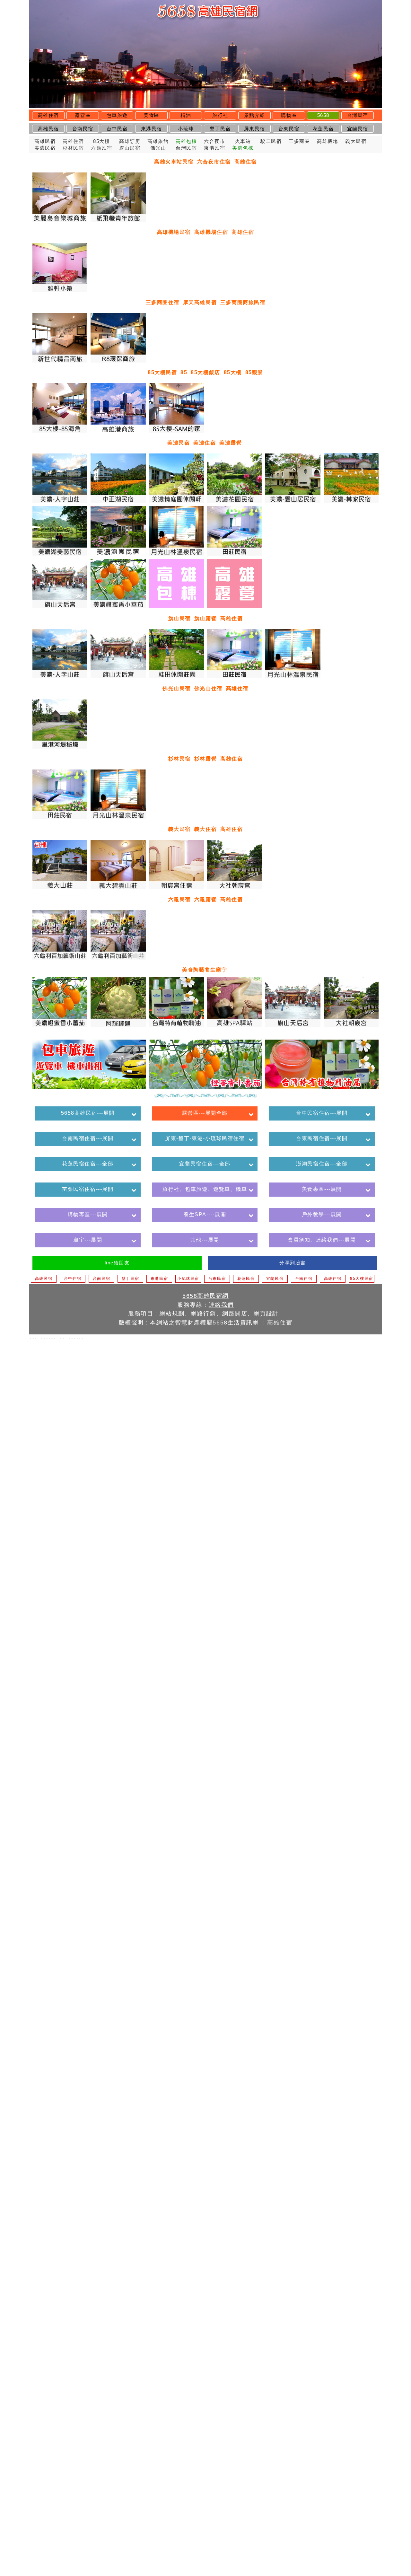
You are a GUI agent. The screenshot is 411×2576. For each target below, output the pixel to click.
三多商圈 (299, 141)
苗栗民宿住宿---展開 (88, 1189)
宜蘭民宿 (358, 129)
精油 (186, 115)
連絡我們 (221, 1305)
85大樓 (101, 141)
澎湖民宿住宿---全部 (322, 1164)
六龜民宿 (101, 148)
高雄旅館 (158, 141)
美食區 (152, 115)
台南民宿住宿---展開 (88, 1138)
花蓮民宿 (323, 129)
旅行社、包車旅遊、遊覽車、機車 (205, 1189)
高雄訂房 (130, 141)
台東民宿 (289, 129)
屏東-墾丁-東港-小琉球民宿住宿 (205, 1138)
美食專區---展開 (322, 1189)
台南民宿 (83, 129)
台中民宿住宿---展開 (322, 1113)
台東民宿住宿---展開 (322, 1138)
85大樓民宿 (361, 1279)
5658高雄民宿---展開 (88, 1113)
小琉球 (186, 129)
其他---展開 (205, 1240)
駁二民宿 (271, 141)
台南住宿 (304, 1279)
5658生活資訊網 (236, 1322)
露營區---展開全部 (205, 1113)
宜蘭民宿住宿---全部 (205, 1164)
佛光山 (158, 148)
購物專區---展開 (88, 1214)
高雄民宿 (48, 129)
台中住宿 (73, 1279)
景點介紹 (255, 115)
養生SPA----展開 (205, 1214)
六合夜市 (214, 141)
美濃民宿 (45, 148)
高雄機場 (328, 141)
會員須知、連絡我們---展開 (322, 1240)
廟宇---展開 (88, 1240)
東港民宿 (152, 129)
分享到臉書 (293, 1263)
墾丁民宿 (220, 129)
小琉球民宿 (188, 1279)
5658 (323, 115)
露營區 (83, 115)
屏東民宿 (255, 129)
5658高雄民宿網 (205, 1296)
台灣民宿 (358, 115)
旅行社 (220, 115)
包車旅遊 (117, 115)
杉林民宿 (73, 148)
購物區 (289, 115)
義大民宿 (356, 141)
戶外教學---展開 (322, 1214)
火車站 (243, 141)
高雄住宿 (48, 115)
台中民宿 (117, 129)
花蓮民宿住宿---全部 (88, 1164)
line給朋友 (117, 1263)
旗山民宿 (130, 148)
